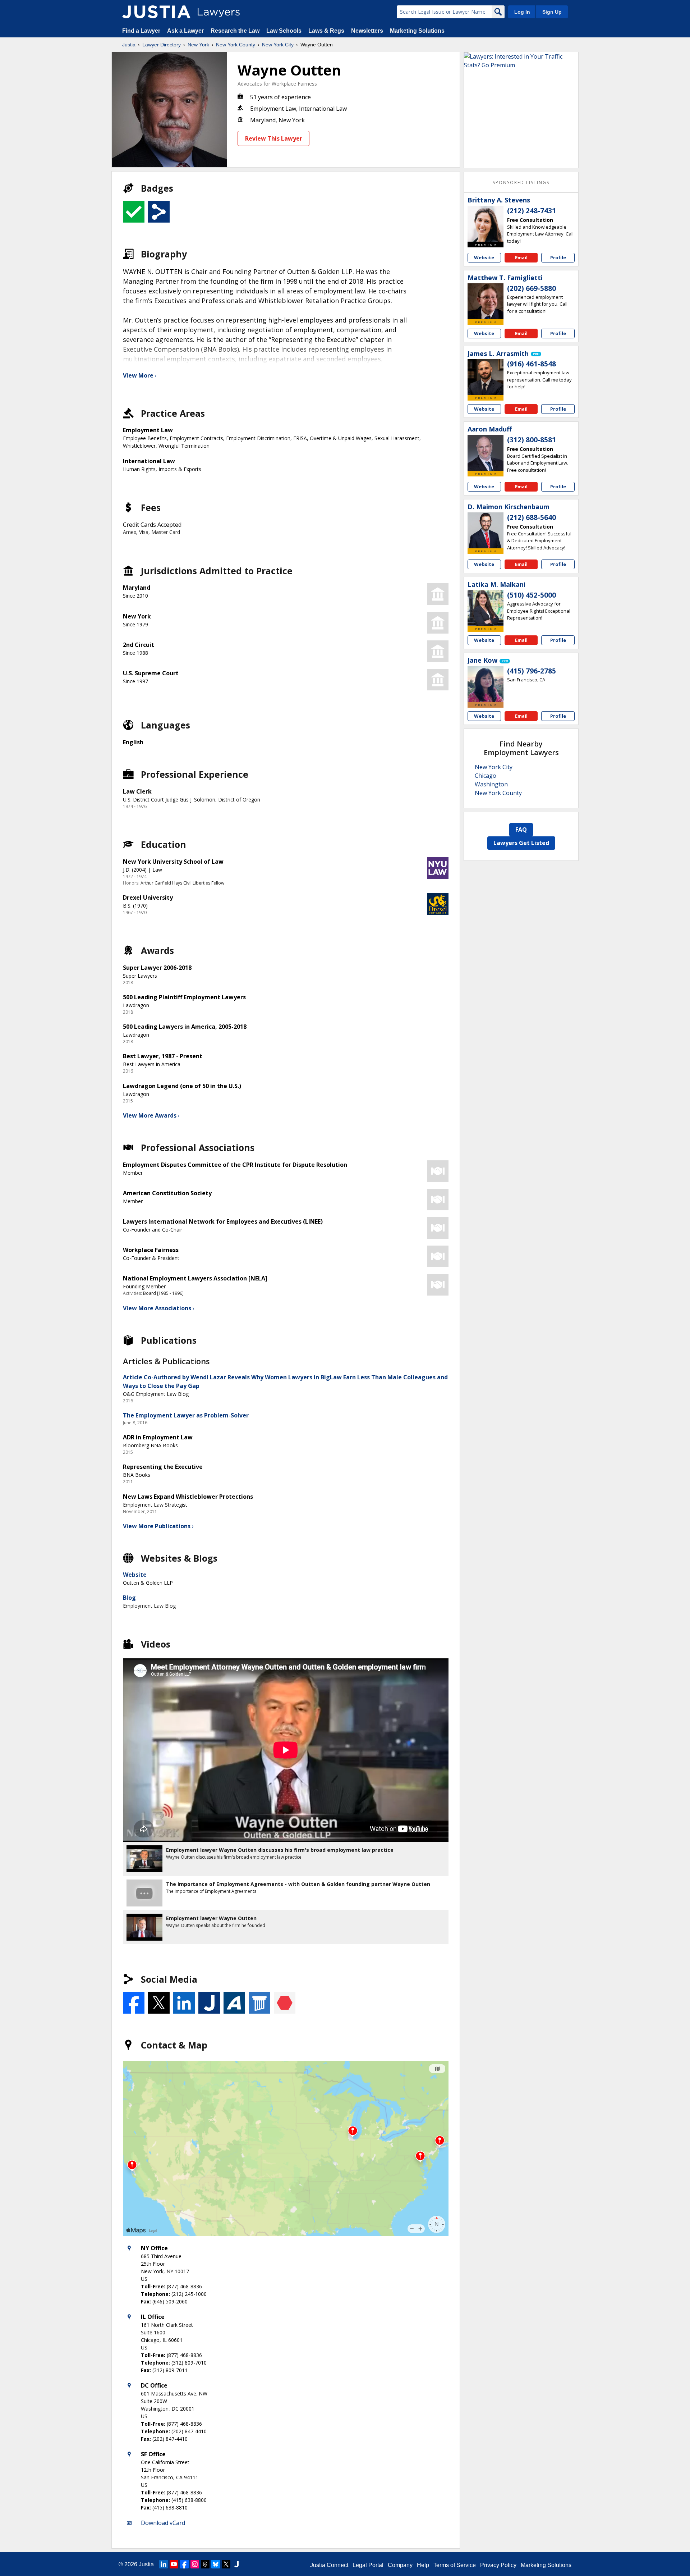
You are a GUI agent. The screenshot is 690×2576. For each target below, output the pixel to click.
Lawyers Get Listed (521, 843)
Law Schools (284, 31)
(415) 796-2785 (532, 671)
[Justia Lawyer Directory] (156, 12)
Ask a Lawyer (186, 31)
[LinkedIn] (164, 2564)
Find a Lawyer (141, 31)
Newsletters (367, 31)
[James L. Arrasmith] (486, 377)
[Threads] (205, 2564)
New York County (236, 45)
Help (423, 2565)
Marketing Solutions (417, 31)
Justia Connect (329, 2565)
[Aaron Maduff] (486, 453)
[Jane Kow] (486, 684)
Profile (558, 257)
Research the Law (235, 31)
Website (135, 1575)
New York (198, 45)
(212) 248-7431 (532, 211)
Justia (129, 45)
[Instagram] (195, 2564)
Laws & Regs (326, 31)
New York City (278, 45)
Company (400, 2565)
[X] (226, 2564)
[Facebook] (184, 2564)
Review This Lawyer (274, 138)
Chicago (486, 776)
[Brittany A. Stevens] (486, 224)
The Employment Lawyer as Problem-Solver (186, 1415)
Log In (522, 12)
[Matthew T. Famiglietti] (486, 301)
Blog (129, 1598)
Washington (491, 784)
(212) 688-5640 (532, 517)
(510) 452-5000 (532, 595)
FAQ (521, 830)
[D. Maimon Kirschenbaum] (486, 530)
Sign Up (552, 12)
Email (521, 257)
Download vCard (163, 2523)
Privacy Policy (498, 2565)
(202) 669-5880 (532, 288)
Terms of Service (455, 2565)
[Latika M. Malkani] (486, 608)
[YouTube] (174, 2564)
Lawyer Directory (162, 45)
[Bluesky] (216, 2564)
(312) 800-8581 (532, 440)
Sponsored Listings (521, 182)
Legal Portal (368, 2565)
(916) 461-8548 (532, 364)
